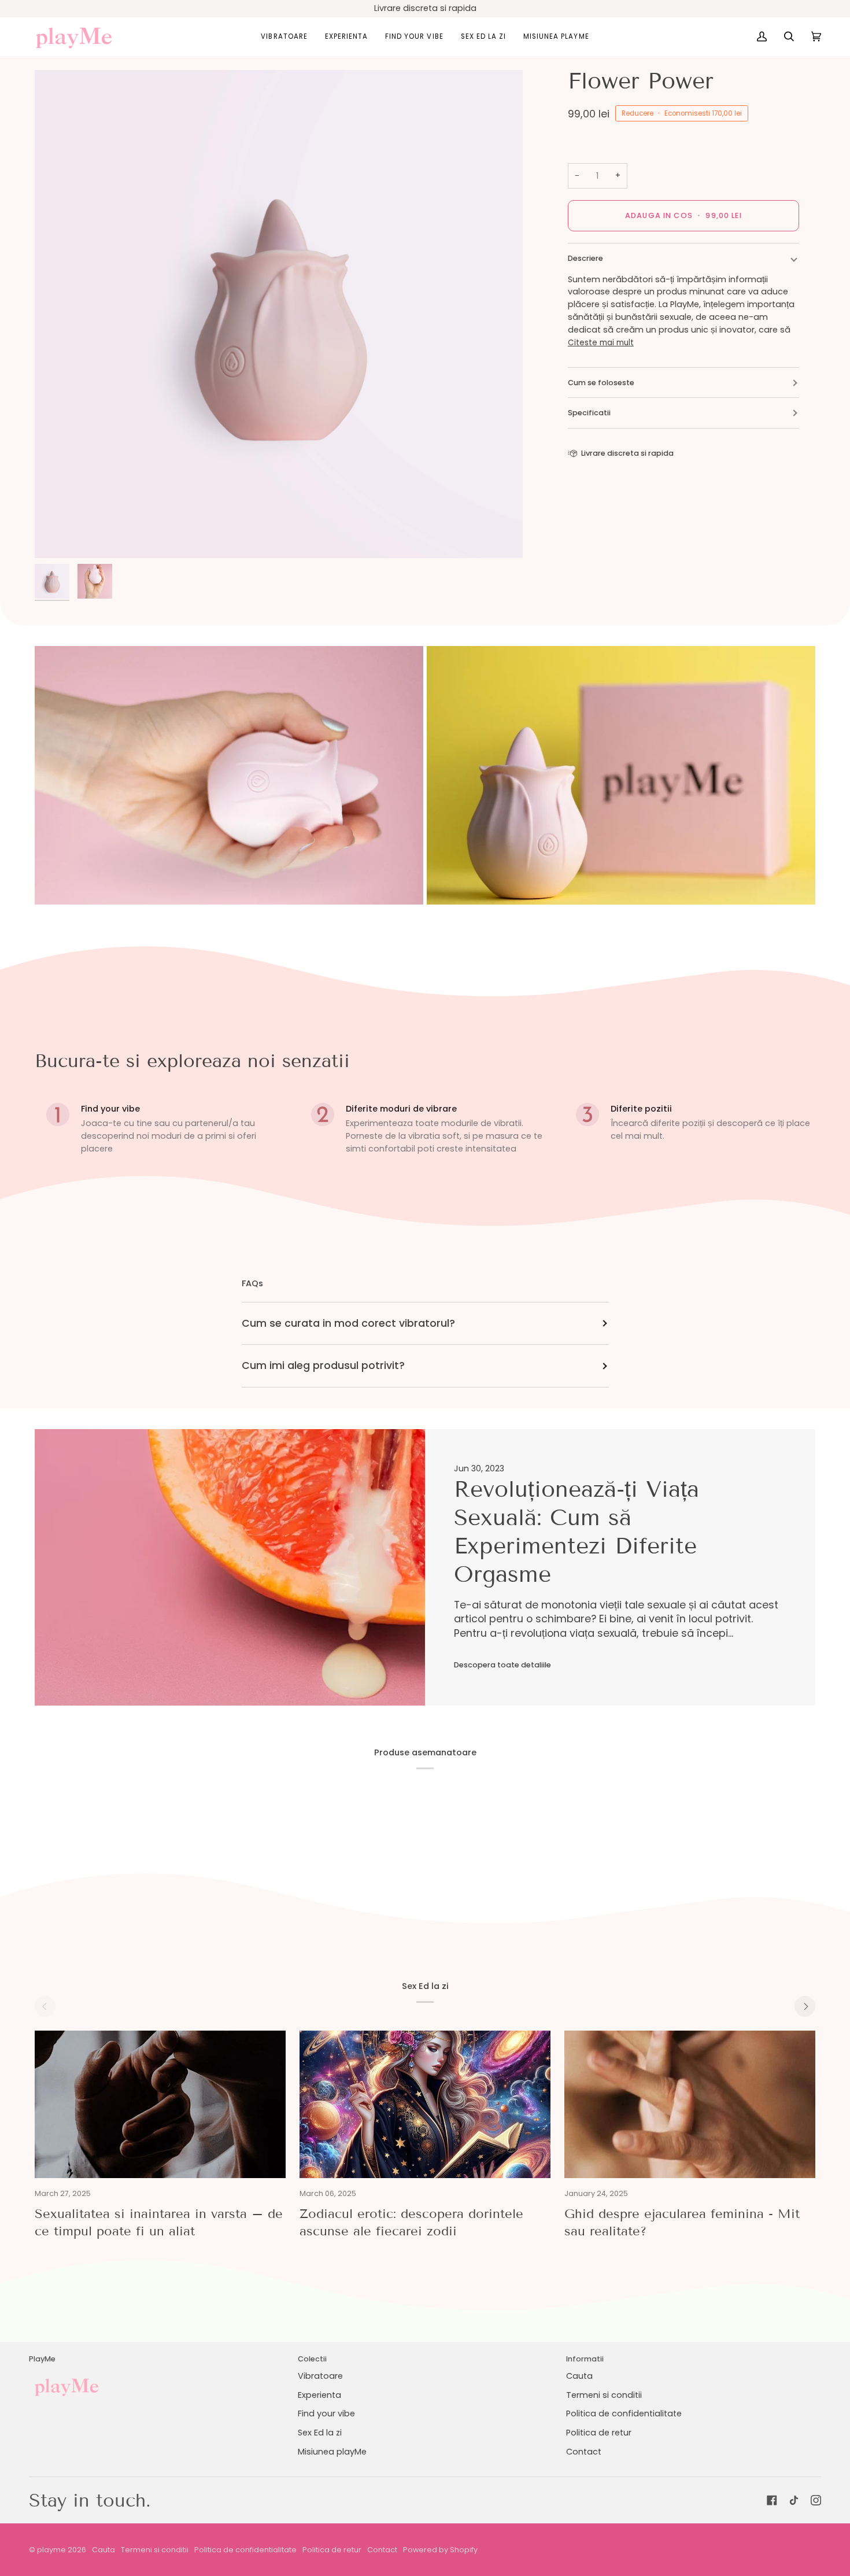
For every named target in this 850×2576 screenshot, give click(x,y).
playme (51, 2550)
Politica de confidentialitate (624, 2413)
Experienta (319, 2395)
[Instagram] (816, 2500)
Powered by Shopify (440, 2550)
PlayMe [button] (42, 2359)
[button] (284, 37)
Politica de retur (599, 2433)
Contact (584, 2452)
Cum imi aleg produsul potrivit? (323, 1365)
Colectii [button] (312, 2359)
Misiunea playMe (332, 2452)
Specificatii (589, 413)
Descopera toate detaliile (502, 1665)
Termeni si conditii (604, 2395)
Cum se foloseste (601, 383)
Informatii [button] (585, 2359)
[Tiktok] (794, 2500)
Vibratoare (320, 2376)
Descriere (585, 258)
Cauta (579, 2376)
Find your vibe (326, 2413)
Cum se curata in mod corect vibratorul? (348, 1323)
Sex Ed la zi (320, 2433)
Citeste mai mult (601, 343)
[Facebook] (772, 2500)
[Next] (805, 2006)
